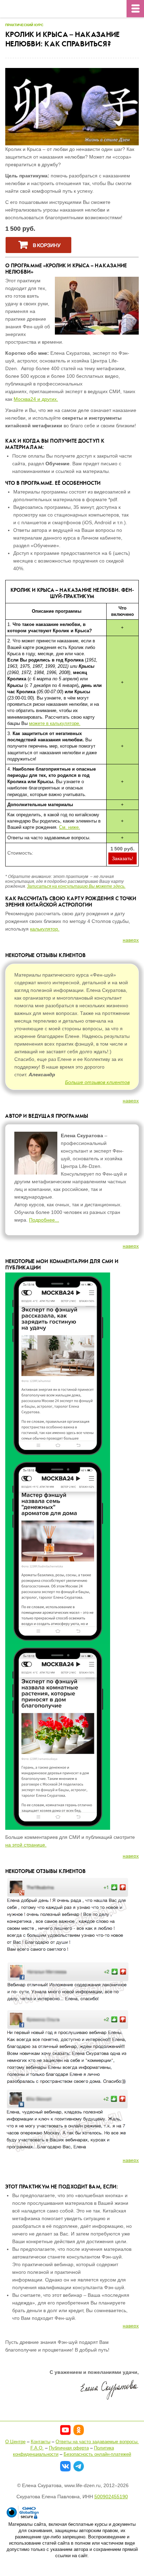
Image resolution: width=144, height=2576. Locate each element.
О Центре (15, 2442)
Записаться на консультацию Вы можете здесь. (76, 886)
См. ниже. (70, 827)
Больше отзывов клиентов (97, 1082)
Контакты (41, 2442)
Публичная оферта (69, 2448)
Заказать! (123, 858)
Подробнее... (44, 1220)
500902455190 (111, 2497)
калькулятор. (45, 929)
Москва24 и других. (36, 399)
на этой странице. (26, 1845)
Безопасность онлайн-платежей (97, 2454)
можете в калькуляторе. (55, 723)
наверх (131, 940)
